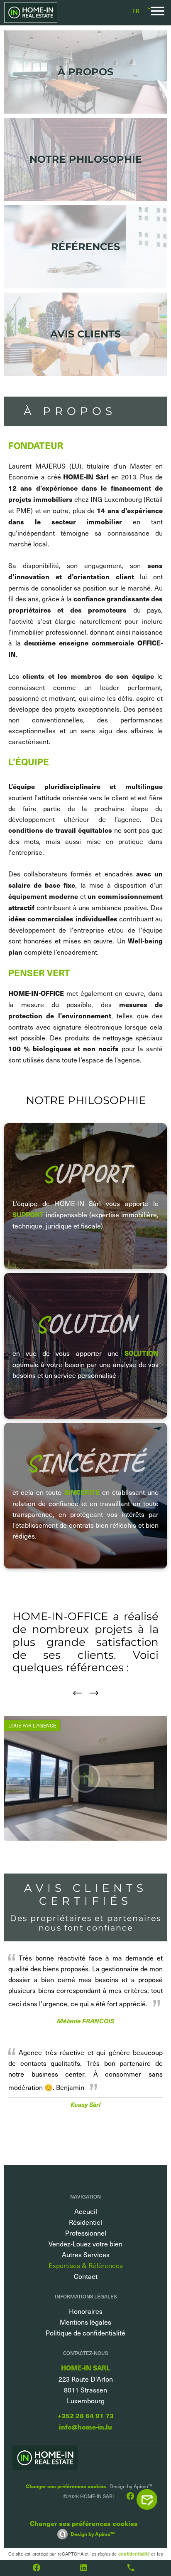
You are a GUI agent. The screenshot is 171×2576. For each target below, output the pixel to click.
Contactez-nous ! (151, 2499)
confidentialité (134, 2554)
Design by (93, 2534)
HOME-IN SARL (85, 2368)
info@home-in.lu (85, 2427)
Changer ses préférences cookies (66, 2486)
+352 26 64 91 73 (86, 2416)
